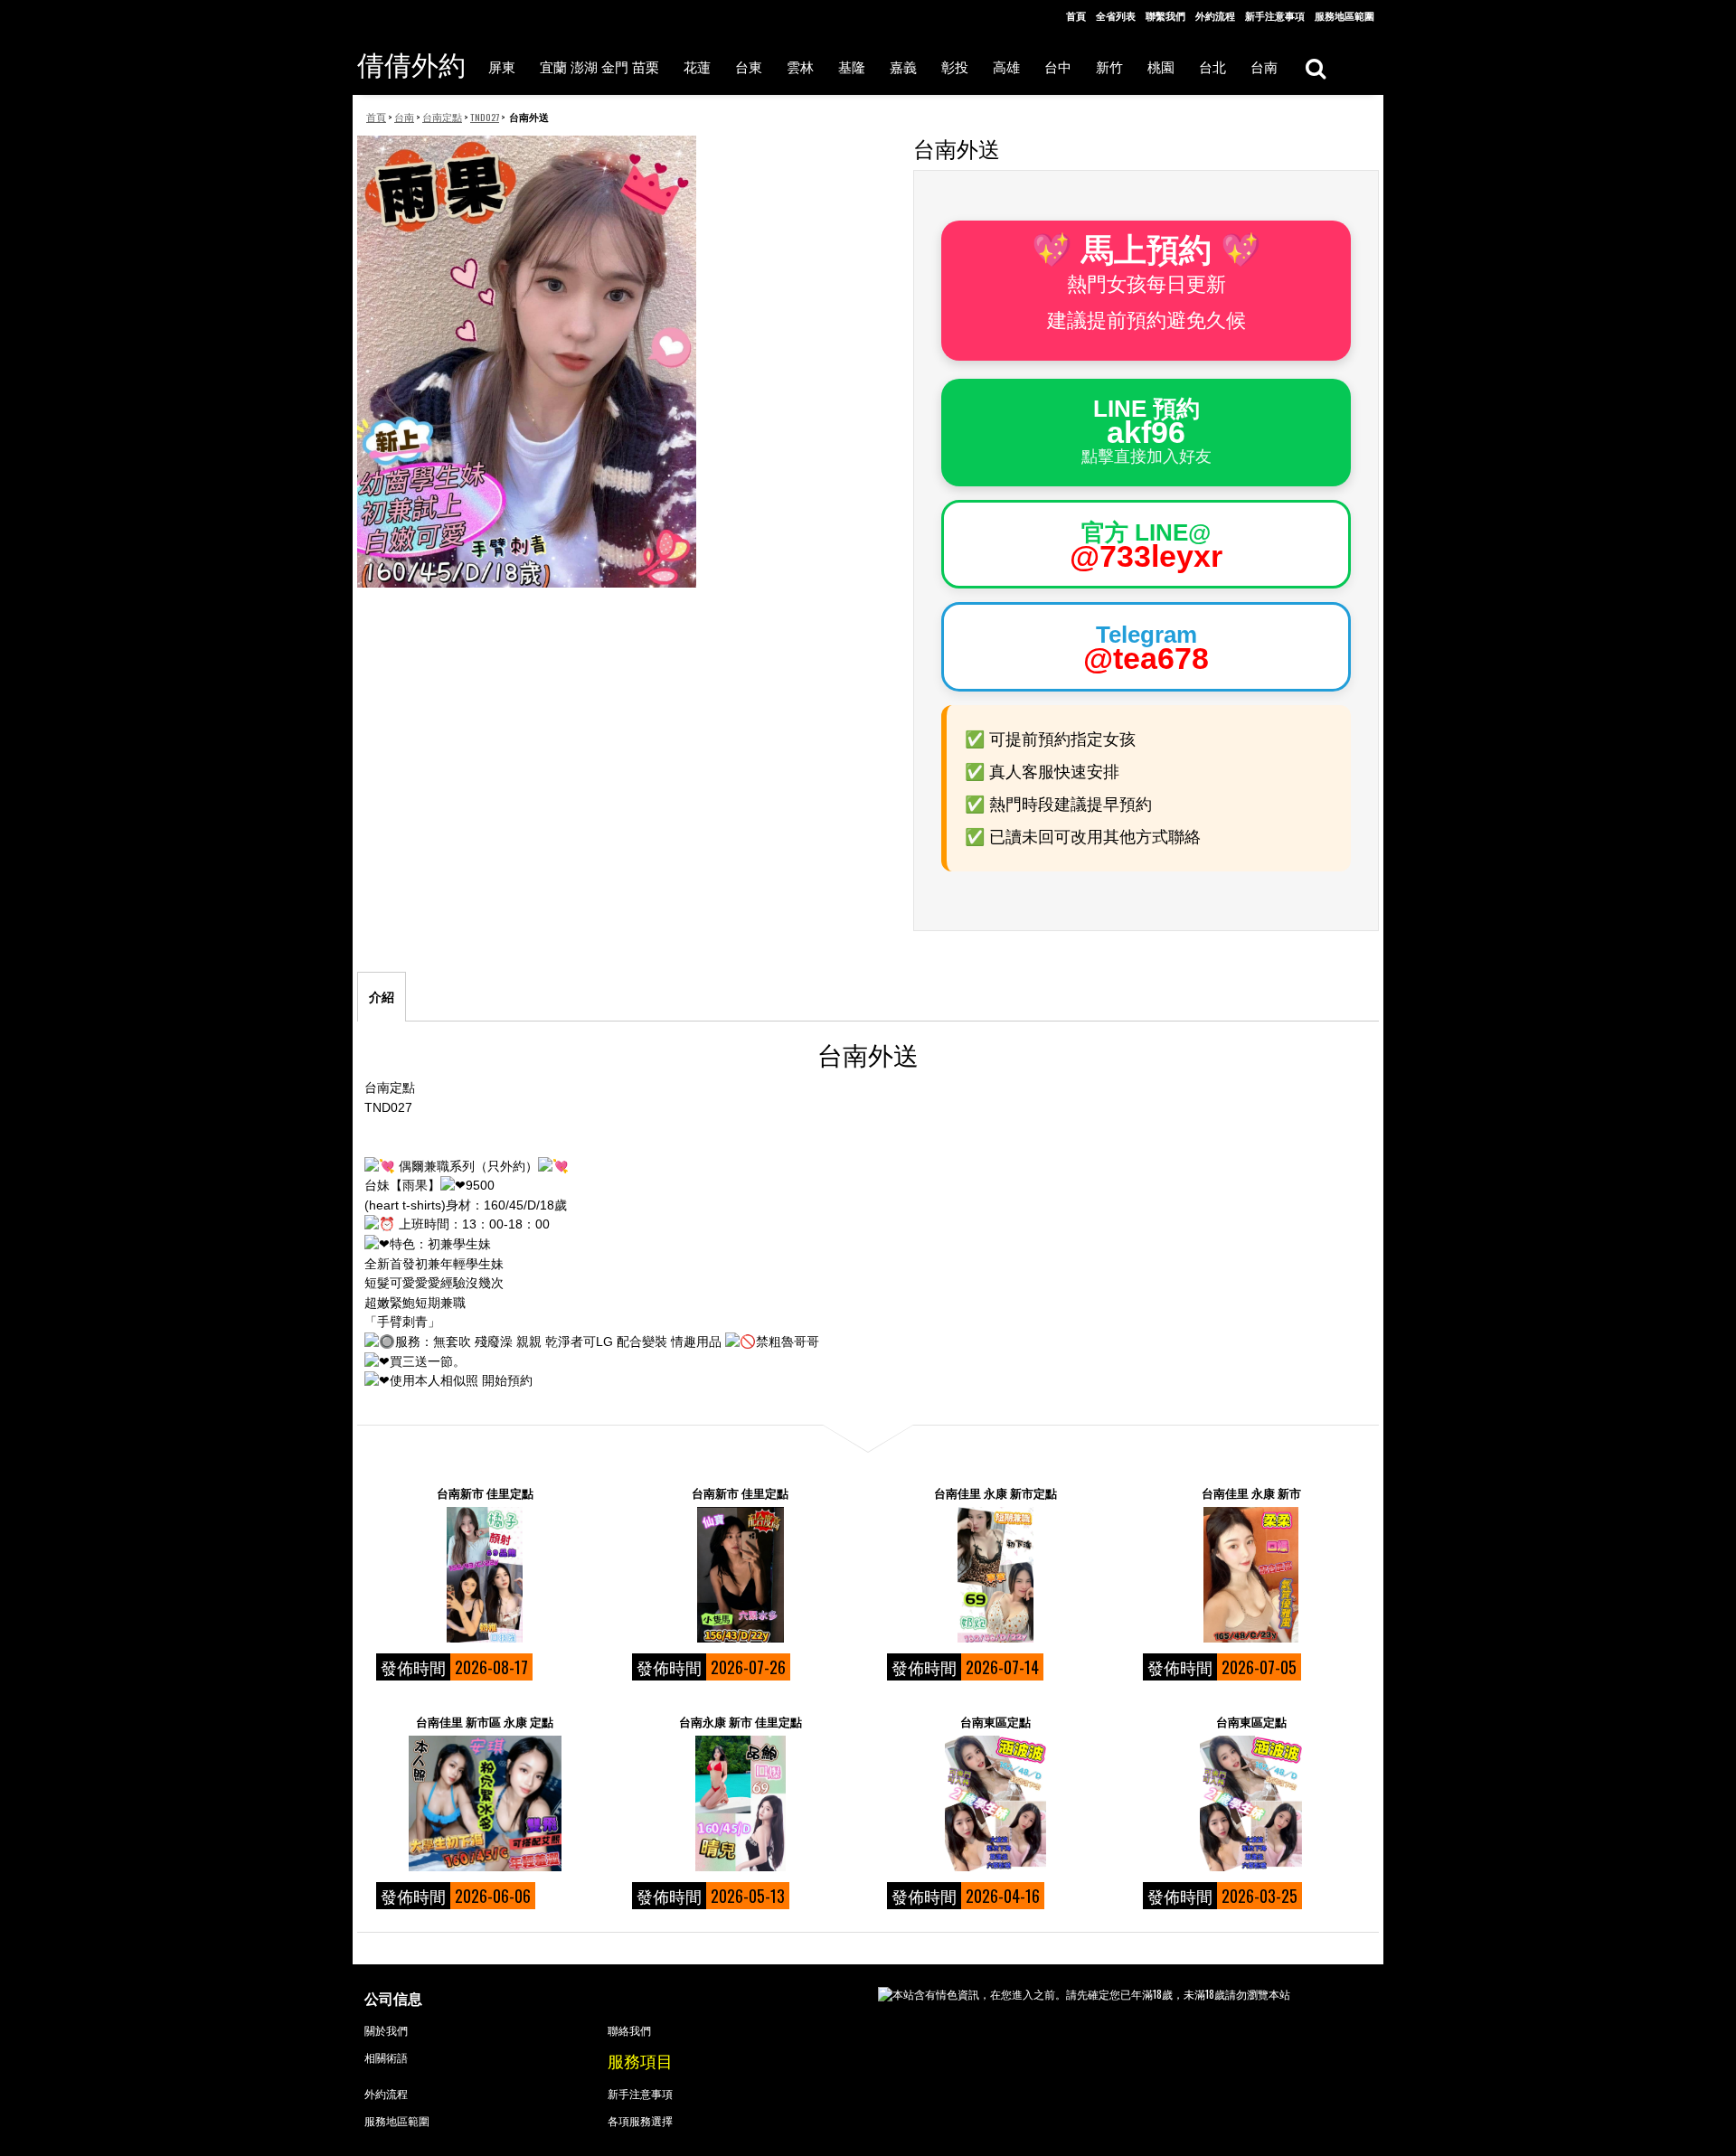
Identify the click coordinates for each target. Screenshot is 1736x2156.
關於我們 (386, 2030)
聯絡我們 (629, 2030)
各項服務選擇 (640, 2120)
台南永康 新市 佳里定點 (741, 1721)
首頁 (1076, 15)
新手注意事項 (1275, 15)
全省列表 (1116, 15)
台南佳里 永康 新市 (1251, 1492)
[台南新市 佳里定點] (485, 1575)
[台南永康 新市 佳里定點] (741, 1803)
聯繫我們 (1165, 15)
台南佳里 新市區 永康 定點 (485, 1721)
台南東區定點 (995, 1721)
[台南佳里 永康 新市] (1251, 1575)
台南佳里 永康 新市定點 (995, 1492)
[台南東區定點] (995, 1803)
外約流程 (1215, 15)
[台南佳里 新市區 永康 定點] (485, 1803)
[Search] (1315, 67)
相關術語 (386, 2057)
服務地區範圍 (1344, 15)
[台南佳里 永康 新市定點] (995, 1575)
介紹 (382, 997)
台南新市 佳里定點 (485, 1492)
